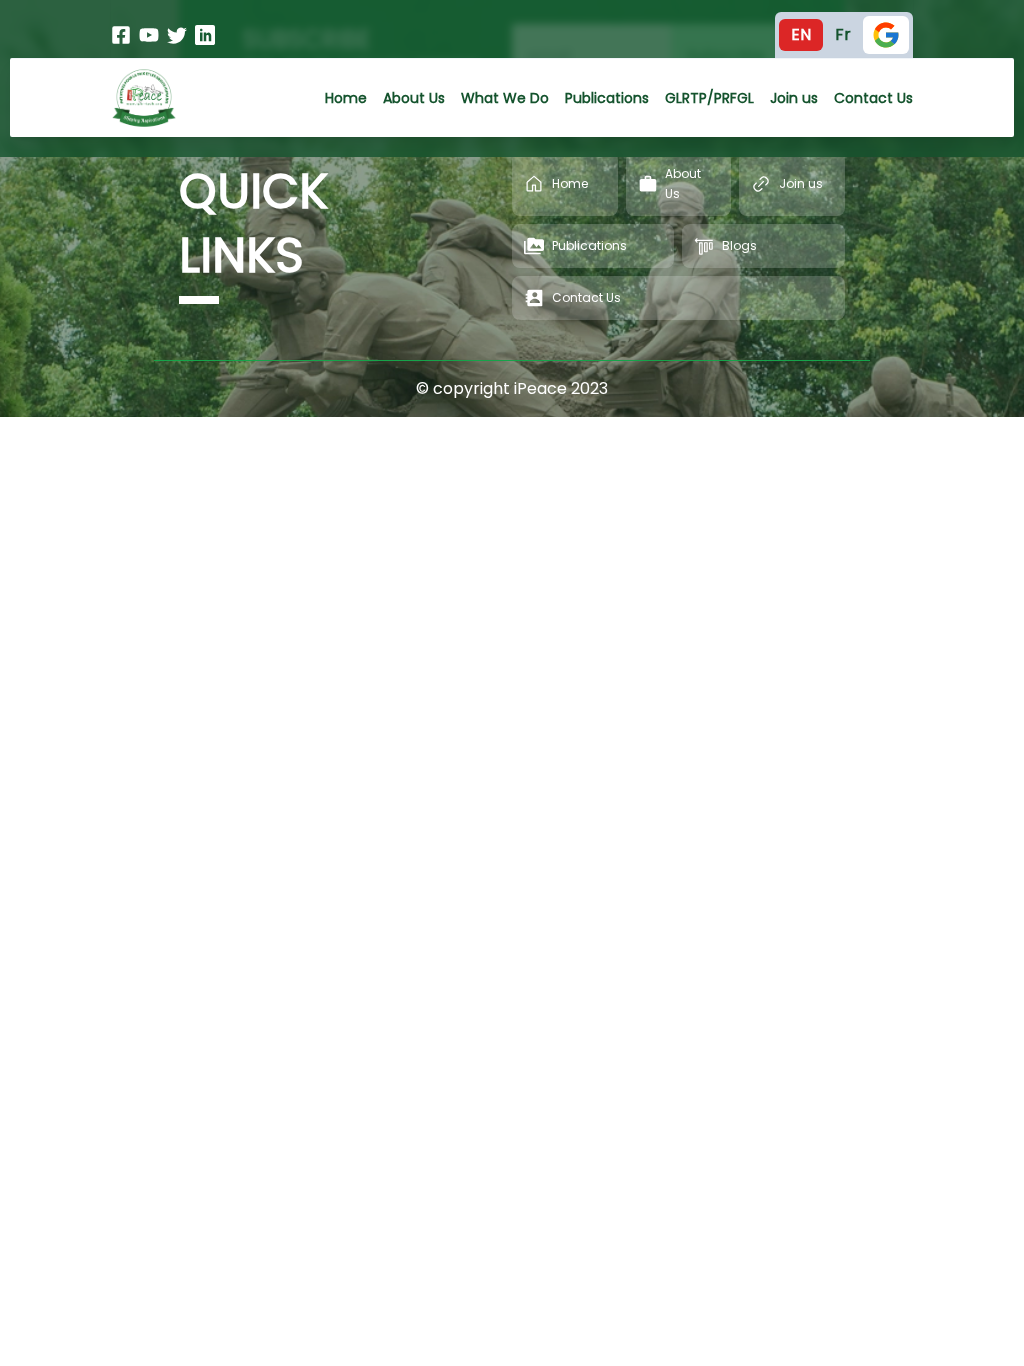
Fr (843, 34)
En (801, 34)
